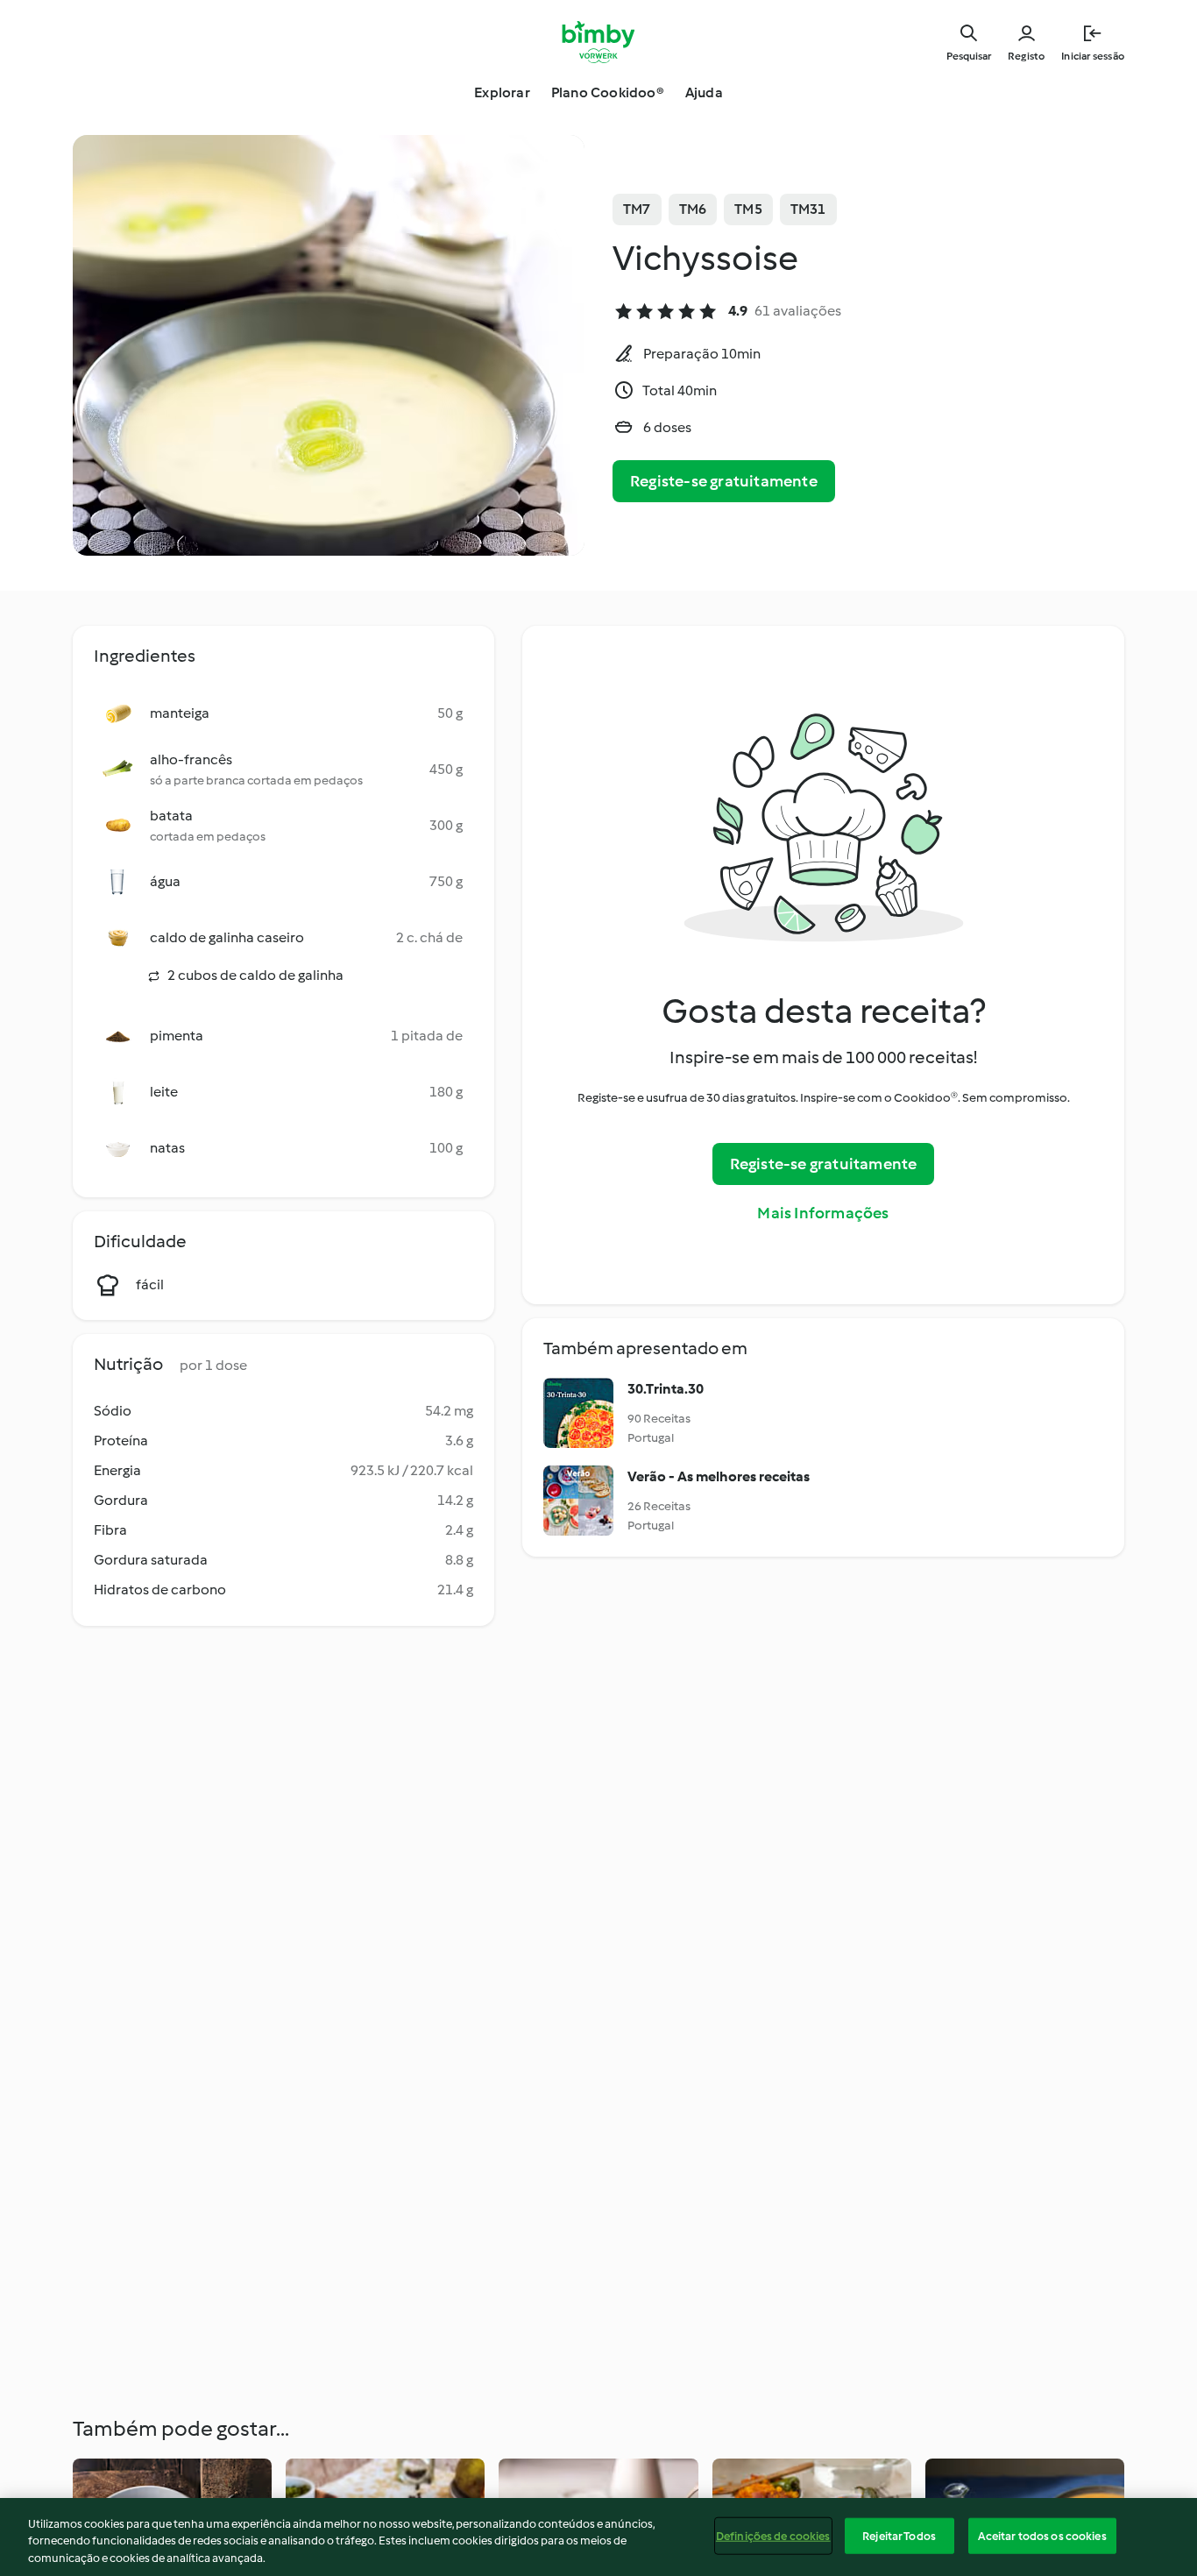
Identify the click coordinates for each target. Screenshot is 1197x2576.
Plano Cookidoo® (608, 92)
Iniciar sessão (1093, 56)
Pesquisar (969, 56)
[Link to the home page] (599, 42)
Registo (1026, 56)
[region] (598, 2537)
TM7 (637, 209)
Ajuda (704, 92)
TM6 (693, 209)
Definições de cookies (773, 2535)
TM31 (808, 209)
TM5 (748, 209)
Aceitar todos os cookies (1042, 2535)
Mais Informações (823, 1213)
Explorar (502, 92)
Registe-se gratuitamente (724, 481)
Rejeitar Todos (899, 2535)
